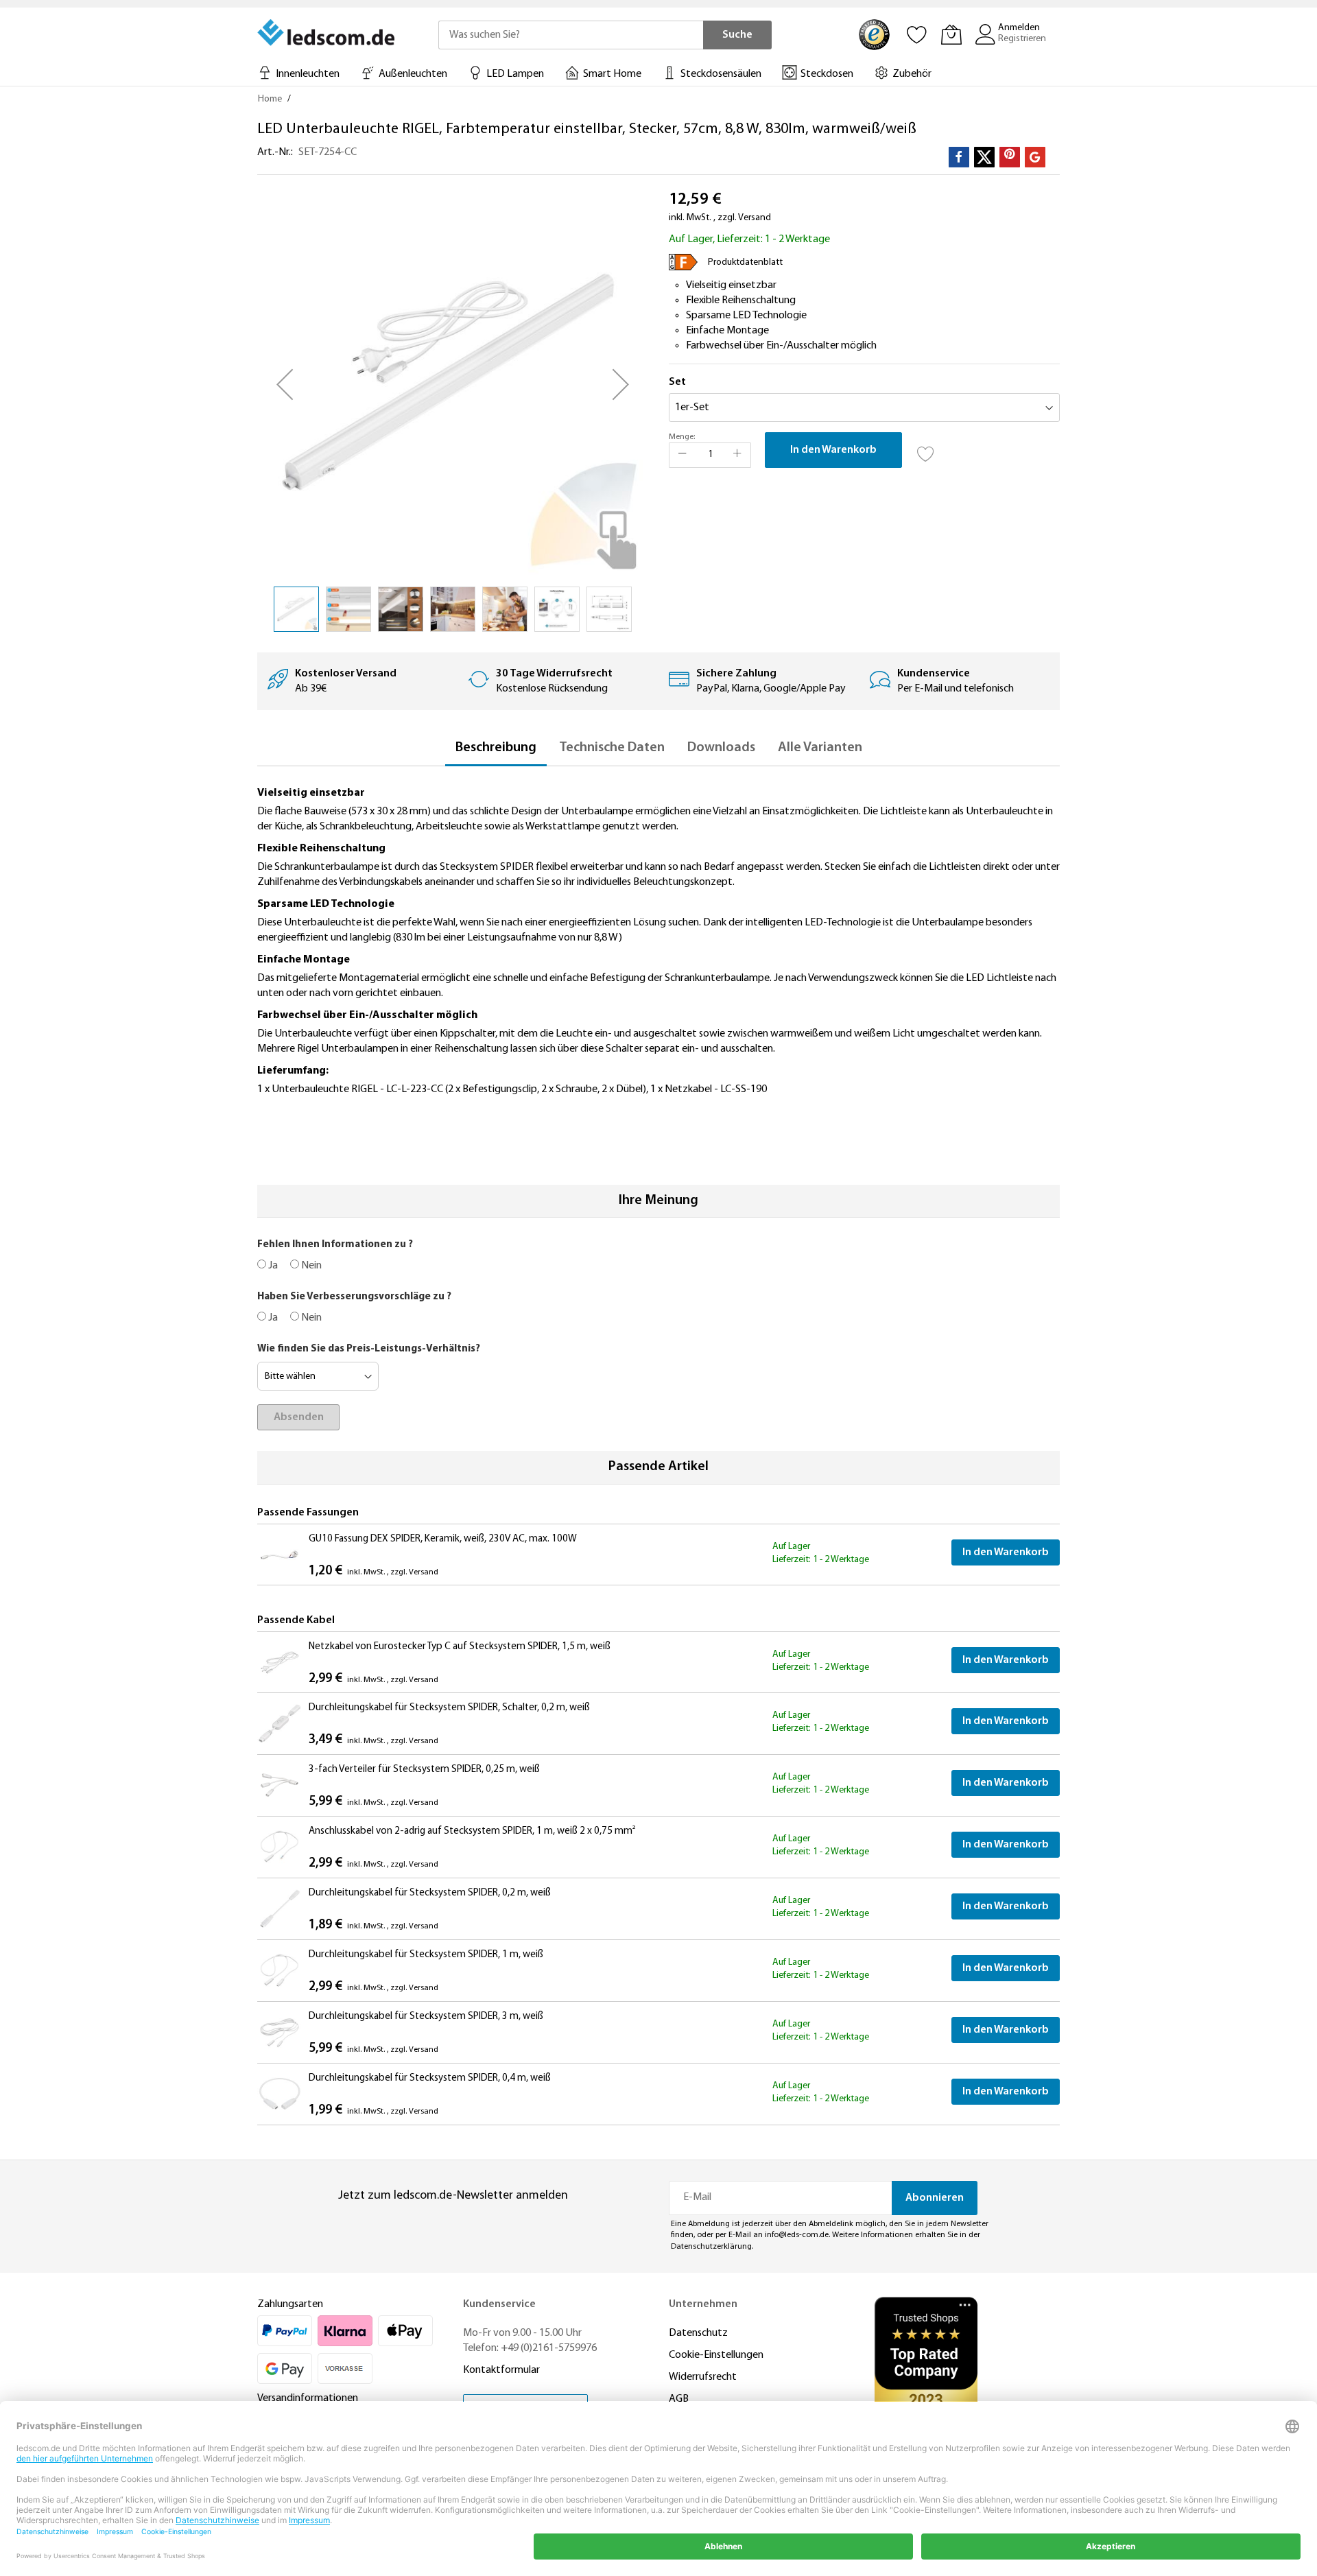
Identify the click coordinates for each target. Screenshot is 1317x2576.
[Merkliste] (917, 34)
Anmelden (1019, 28)
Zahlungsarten (290, 2304)
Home (270, 99)
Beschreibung (496, 748)
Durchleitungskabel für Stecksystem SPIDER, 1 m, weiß (426, 1955)
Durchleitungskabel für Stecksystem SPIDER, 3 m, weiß (426, 2017)
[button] (285, 384)
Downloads (721, 748)
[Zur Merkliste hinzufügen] (926, 450)
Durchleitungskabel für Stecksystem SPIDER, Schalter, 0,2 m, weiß (449, 1708)
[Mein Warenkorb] (951, 34)
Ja (272, 1266)
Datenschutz (698, 2333)
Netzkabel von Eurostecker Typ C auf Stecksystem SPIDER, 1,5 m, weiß (460, 1647)
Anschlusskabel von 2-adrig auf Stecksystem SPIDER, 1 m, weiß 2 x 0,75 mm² (472, 1831)
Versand (755, 218)
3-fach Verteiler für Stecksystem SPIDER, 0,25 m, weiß (424, 1770)
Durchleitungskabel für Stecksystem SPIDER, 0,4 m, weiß (430, 2078)
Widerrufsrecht (703, 2377)
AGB (679, 2399)
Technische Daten (612, 748)
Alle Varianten (820, 748)
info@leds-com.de (797, 2235)
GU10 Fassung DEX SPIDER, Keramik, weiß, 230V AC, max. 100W (443, 1539)
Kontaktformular (501, 2370)
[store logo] (327, 32)
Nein (310, 1266)
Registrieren (1022, 39)
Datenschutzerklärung (711, 2247)
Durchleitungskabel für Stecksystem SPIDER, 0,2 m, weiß (430, 1893)
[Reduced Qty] (683, 455)
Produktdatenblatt (745, 262)
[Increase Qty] (737, 455)
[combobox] (571, 35)
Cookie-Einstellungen (716, 2355)
